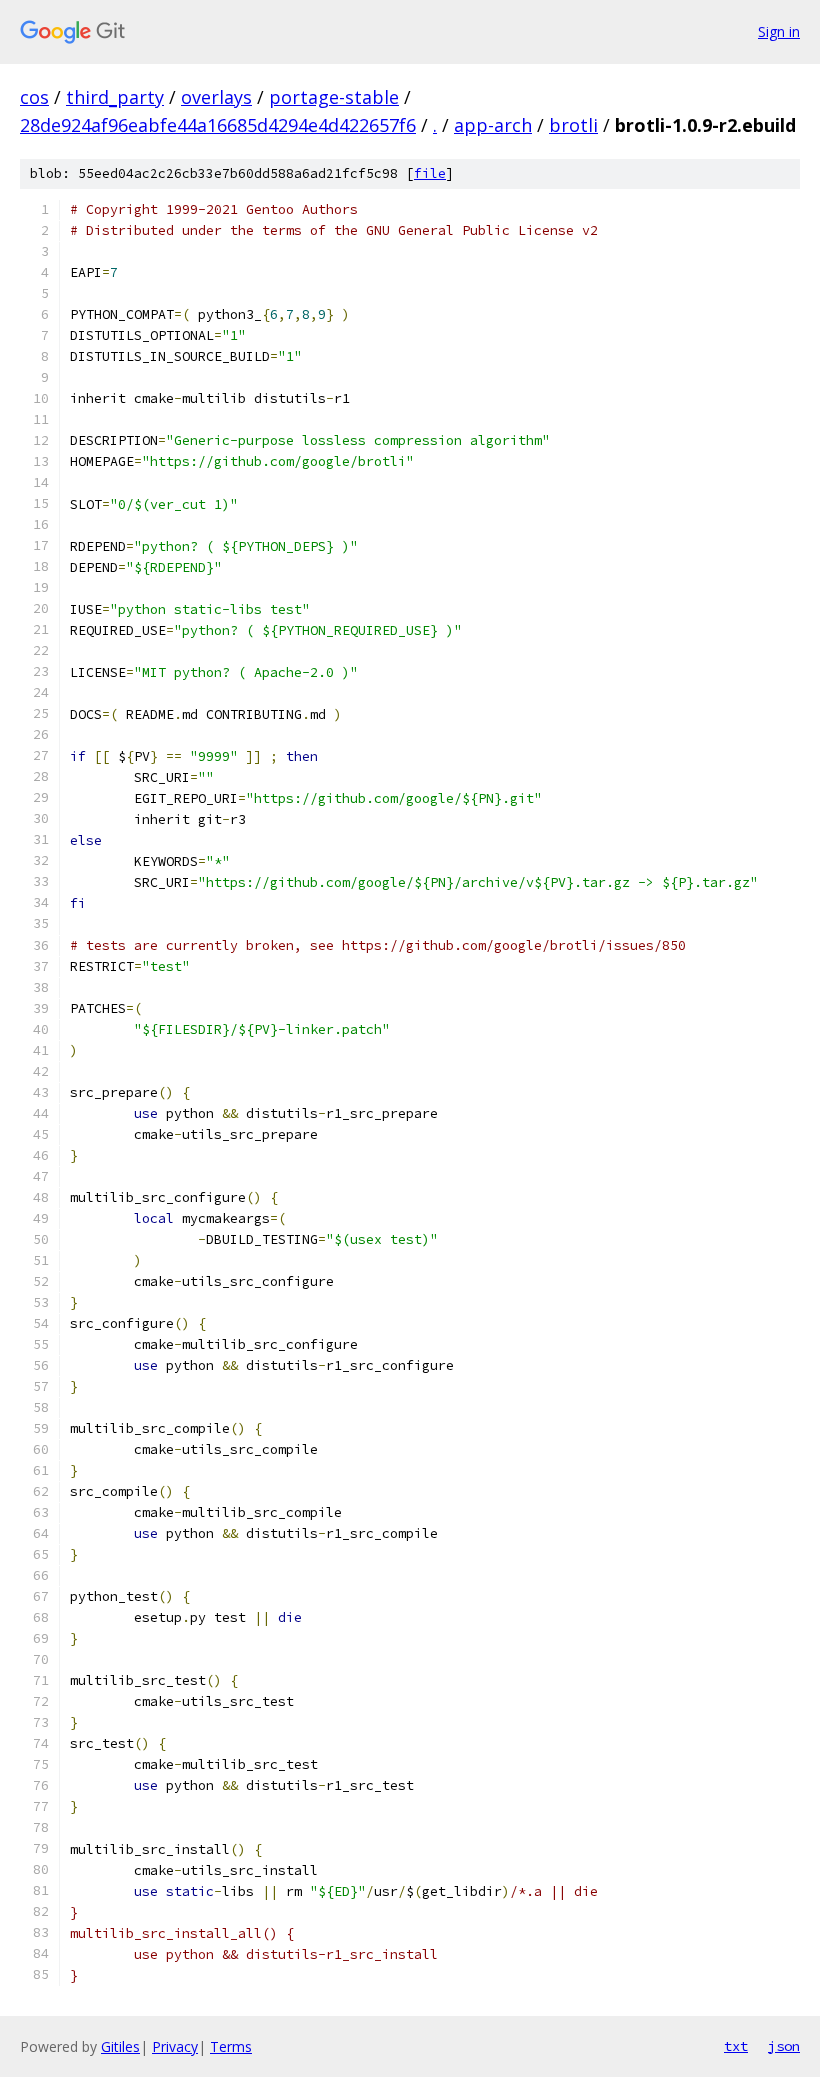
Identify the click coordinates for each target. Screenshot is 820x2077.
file (430, 173)
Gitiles (120, 2046)
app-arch (493, 125)
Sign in (779, 31)
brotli (573, 125)
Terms (231, 2046)
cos (34, 97)
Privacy (175, 2046)
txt (736, 2046)
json (784, 2046)
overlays (216, 97)
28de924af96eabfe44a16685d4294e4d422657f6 (218, 125)
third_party (115, 97)
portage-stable (334, 97)
